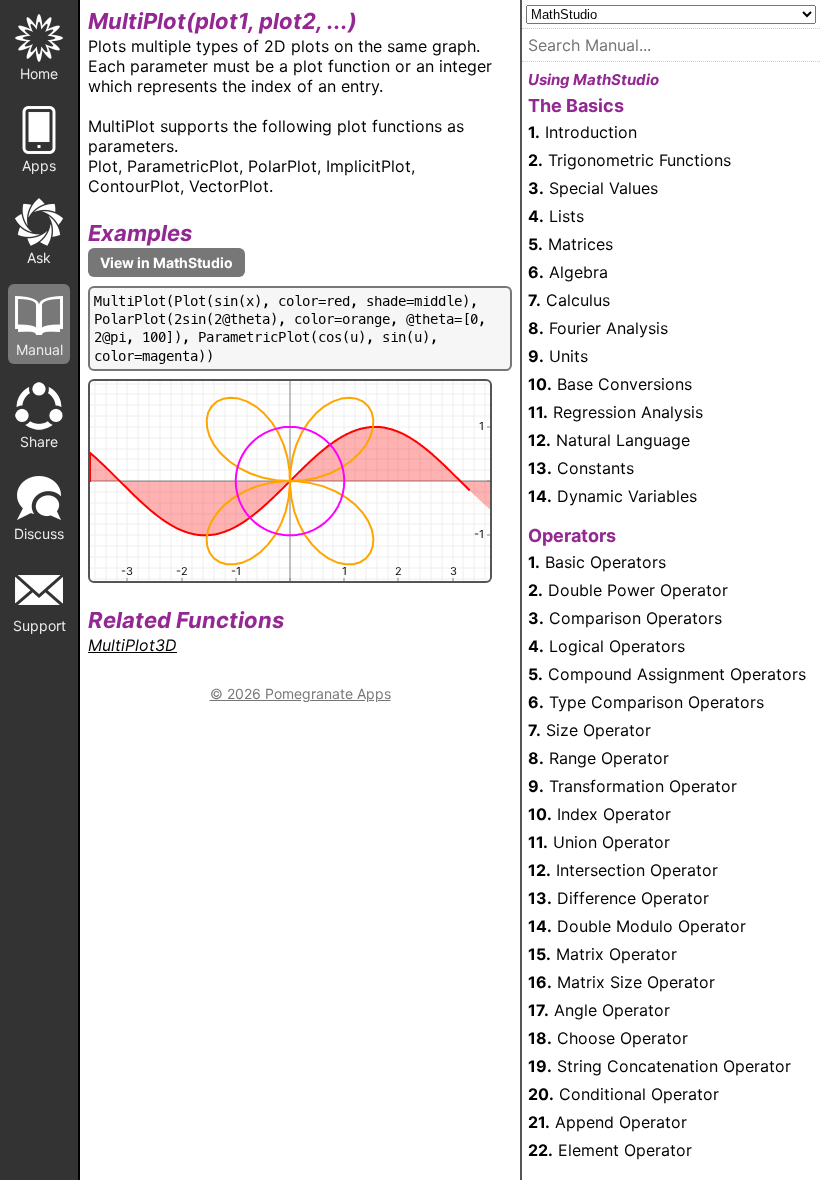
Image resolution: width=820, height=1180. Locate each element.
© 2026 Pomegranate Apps (300, 693)
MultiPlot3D (132, 645)
